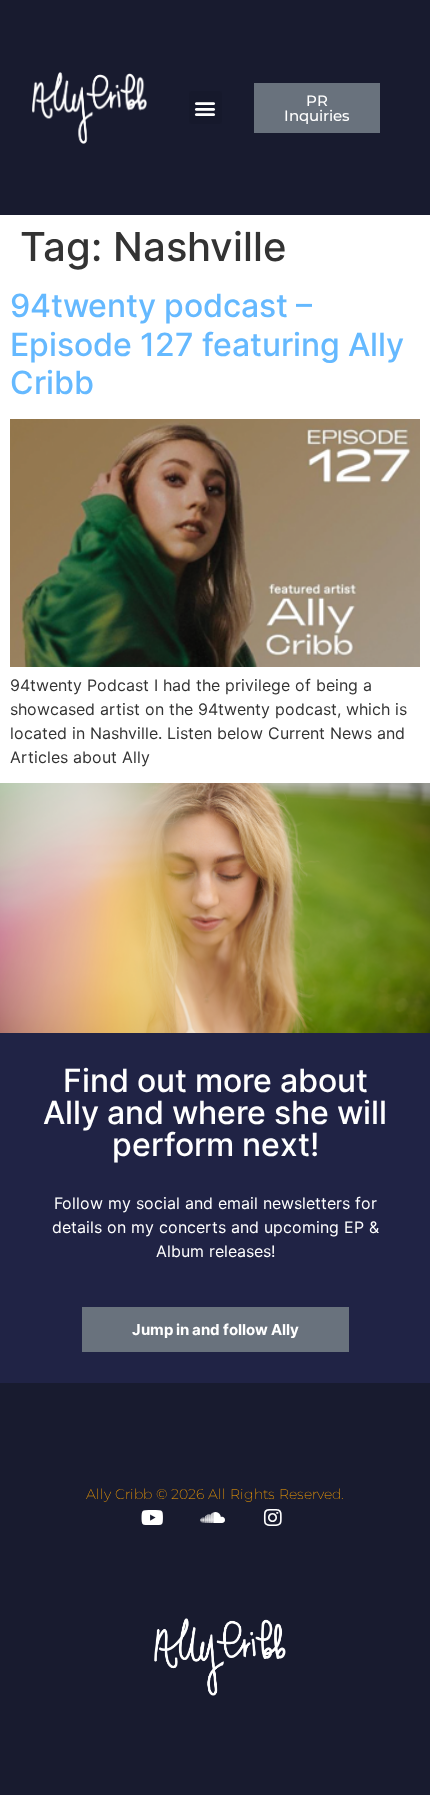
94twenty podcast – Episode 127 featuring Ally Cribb (207, 344)
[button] (205, 107)
